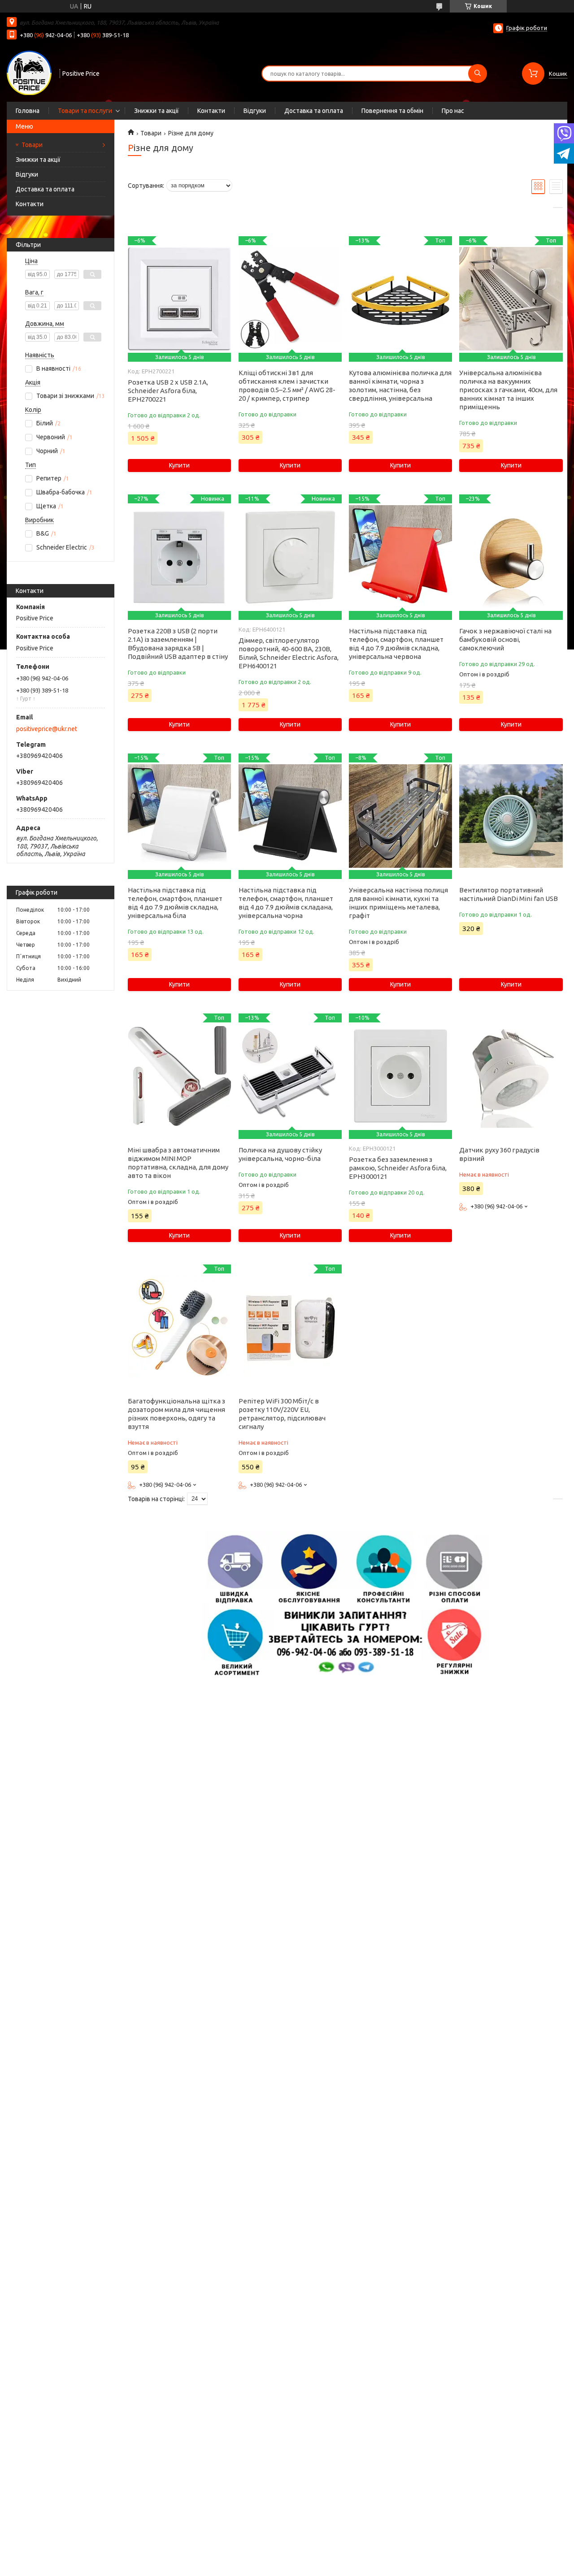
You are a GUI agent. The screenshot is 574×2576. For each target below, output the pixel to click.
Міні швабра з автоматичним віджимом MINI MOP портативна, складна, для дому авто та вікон (178, 1163)
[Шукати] (478, 74)
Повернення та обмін (392, 111)
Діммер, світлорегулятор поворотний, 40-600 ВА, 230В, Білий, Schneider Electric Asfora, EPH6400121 (289, 653)
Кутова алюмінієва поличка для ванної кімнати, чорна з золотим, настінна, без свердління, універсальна (400, 385)
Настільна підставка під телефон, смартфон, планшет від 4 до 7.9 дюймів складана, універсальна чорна (286, 903)
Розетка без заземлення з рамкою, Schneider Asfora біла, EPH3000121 (398, 1168)
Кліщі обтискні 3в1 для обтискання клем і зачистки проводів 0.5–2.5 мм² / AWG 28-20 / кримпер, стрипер (287, 385)
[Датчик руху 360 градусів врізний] (511, 1076)
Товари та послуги (85, 111)
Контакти (211, 111)
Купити (179, 465)
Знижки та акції (157, 111)
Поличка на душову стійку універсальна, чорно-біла (280, 1154)
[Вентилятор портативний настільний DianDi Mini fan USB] (511, 816)
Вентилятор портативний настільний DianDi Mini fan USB (509, 894)
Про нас (453, 111)
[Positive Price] (29, 73)
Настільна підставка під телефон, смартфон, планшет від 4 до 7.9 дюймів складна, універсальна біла (175, 903)
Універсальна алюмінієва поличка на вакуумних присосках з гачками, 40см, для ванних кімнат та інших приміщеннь (508, 390)
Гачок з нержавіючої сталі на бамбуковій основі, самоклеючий (505, 639)
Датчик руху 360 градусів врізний (499, 1154)
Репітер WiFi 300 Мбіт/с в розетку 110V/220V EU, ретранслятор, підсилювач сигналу (282, 1414)
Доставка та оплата (314, 111)
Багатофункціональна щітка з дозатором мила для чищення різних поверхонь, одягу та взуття (176, 1414)
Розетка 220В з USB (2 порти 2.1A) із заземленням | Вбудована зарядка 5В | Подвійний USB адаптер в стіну (178, 644)
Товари (32, 145)
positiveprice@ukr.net (47, 729)
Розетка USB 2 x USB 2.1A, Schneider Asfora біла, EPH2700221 (168, 391)
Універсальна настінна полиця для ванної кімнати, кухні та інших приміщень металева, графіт (398, 903)
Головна (28, 111)
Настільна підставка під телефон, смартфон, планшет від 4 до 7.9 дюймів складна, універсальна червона (396, 644)
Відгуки (255, 111)
